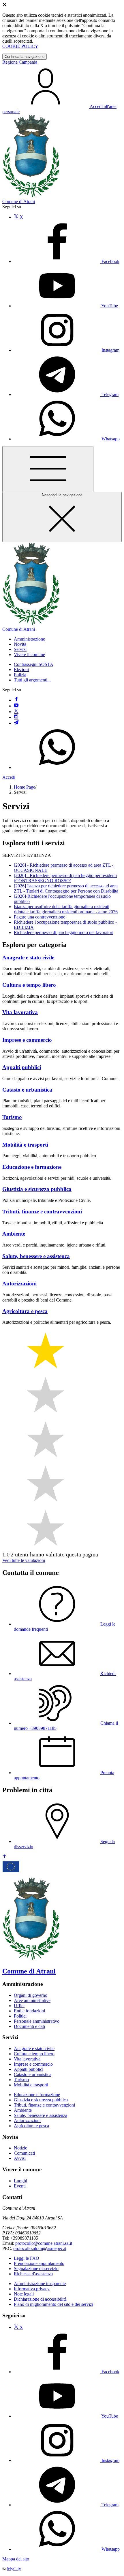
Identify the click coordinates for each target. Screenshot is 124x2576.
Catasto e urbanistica (33, 2074)
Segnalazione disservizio (36, 2269)
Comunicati (24, 2153)
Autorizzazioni (27, 2121)
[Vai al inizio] (5, 1857)
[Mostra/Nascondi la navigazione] (48, 469)
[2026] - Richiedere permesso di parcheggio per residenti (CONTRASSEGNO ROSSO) (65, 878)
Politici (20, 2016)
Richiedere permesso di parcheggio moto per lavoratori (64, 932)
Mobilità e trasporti (31, 2085)
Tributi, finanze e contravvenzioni (44, 2105)
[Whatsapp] (57, 767)
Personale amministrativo (37, 2021)
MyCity (14, 2569)
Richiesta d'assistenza (33, 2274)
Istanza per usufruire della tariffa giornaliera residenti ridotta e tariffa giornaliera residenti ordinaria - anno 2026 (66, 909)
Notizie (20, 2148)
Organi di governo (31, 1995)
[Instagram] (16, 717)
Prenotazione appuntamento (39, 2263)
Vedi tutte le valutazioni (24, 1560)
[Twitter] (16, 712)
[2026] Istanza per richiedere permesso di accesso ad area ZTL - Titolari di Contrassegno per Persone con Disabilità (66, 888)
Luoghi (20, 2181)
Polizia (20, 675)
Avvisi (20, 2158)
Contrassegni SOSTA (34, 664)
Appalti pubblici (29, 2069)
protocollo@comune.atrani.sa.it (44, 2243)
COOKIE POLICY (20, 46)
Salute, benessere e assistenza (41, 2115)
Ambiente (23, 2110)
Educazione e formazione (37, 2095)
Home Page (25, 787)
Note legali (24, 2294)
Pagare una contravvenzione (40, 917)
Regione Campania (20, 62)
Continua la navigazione (25, 57)
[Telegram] (16, 723)
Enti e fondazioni (29, 2011)
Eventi (20, 2186)
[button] (29, 639)
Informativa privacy (32, 2289)
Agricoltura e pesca (31, 2126)
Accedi (9, 777)
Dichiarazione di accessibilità (40, 2299)
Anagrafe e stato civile (34, 2049)
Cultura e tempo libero (34, 2054)
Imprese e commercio (33, 2064)
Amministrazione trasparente (40, 2284)
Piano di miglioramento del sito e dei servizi (53, 2304)
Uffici (19, 2006)
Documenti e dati (29, 2026)
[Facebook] (16, 700)
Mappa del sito (16, 2559)
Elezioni (21, 669)
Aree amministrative (32, 2000)
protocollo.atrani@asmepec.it (40, 2248)
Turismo (21, 2080)
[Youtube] (16, 706)
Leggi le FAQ (27, 2258)
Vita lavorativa (27, 2059)
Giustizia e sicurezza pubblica (41, 2100)
